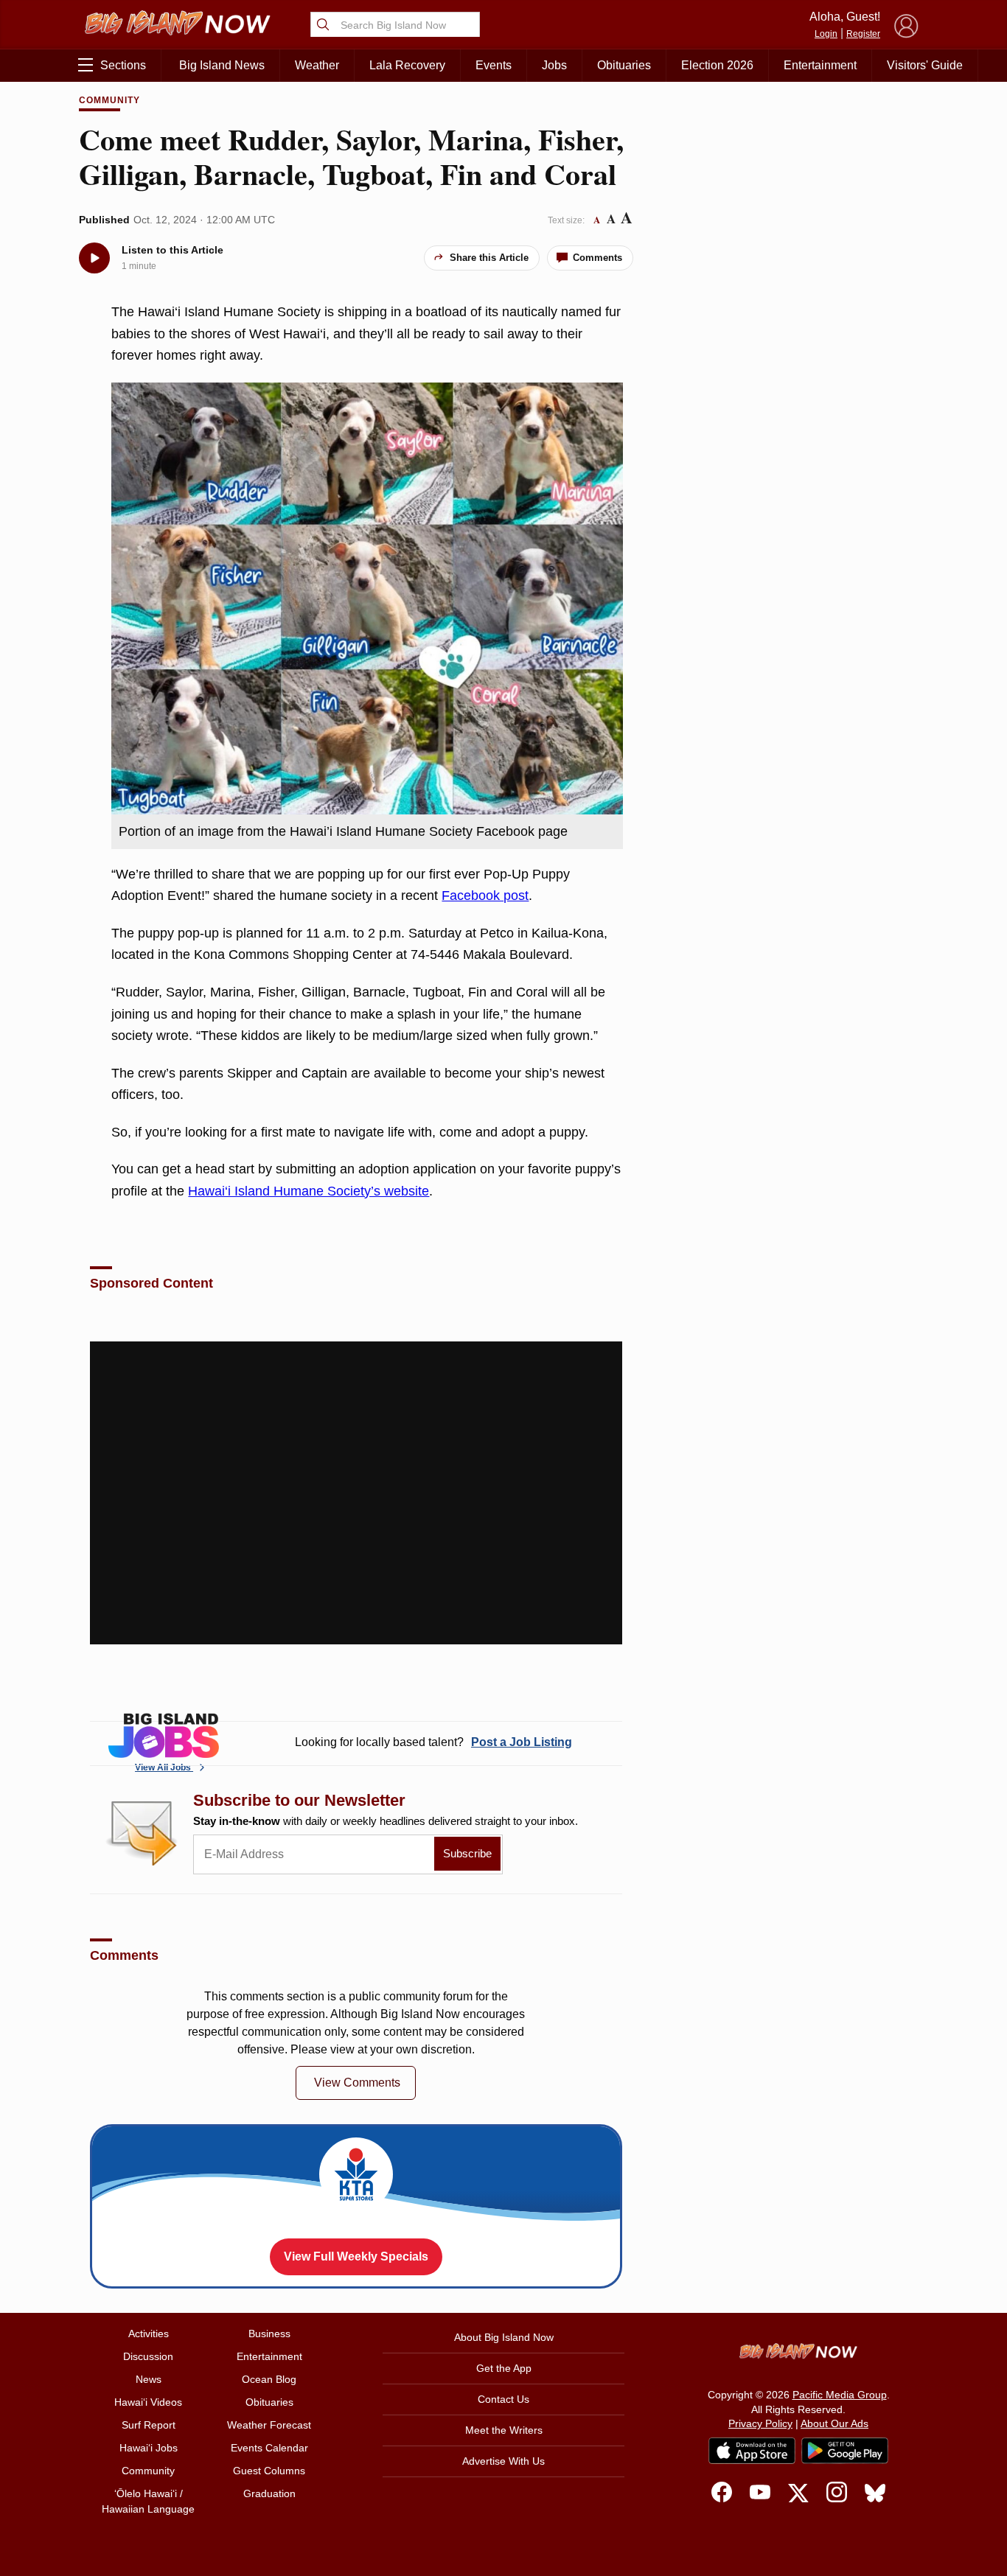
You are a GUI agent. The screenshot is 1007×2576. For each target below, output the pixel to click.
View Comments (357, 2083)
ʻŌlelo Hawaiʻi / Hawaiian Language (148, 2501)
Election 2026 (717, 65)
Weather (317, 65)
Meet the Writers (504, 2430)
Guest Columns (269, 2471)
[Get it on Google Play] (845, 2451)
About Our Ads (834, 2423)
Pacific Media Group (840, 2395)
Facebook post (485, 896)
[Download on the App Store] (752, 2450)
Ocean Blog (269, 2379)
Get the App (504, 2368)
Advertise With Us (503, 2461)
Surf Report (149, 2425)
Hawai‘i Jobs (149, 2448)
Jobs (554, 65)
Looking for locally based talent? (433, 1742)
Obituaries (624, 65)
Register (863, 34)
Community (109, 100)
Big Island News (222, 65)
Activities (149, 2334)
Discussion (148, 2356)
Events (494, 65)
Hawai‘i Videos (148, 2402)
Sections (123, 65)
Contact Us (503, 2399)
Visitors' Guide (925, 65)
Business (269, 2334)
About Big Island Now (504, 2337)
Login (826, 34)
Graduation (269, 2493)
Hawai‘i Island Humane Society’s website (309, 1191)
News (149, 2379)
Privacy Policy (760, 2423)
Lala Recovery (407, 65)
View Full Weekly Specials (356, 2256)
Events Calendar (269, 2448)
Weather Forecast (269, 2425)
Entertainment (820, 65)
